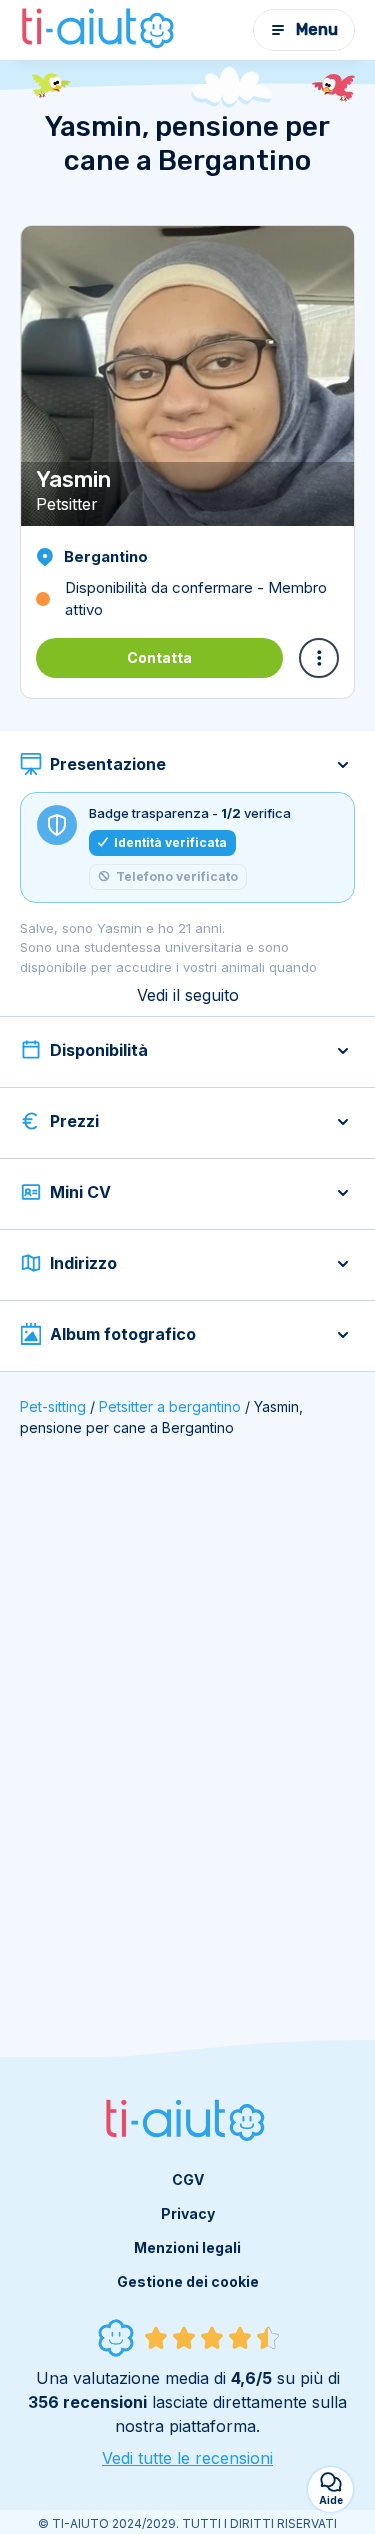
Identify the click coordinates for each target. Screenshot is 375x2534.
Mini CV (80, 1192)
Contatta (159, 657)
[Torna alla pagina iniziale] (100, 30)
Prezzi (74, 1121)
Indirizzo (83, 1263)
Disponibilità (99, 1050)
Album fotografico (123, 1334)
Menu (317, 29)
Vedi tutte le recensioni (187, 2458)
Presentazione (108, 764)
